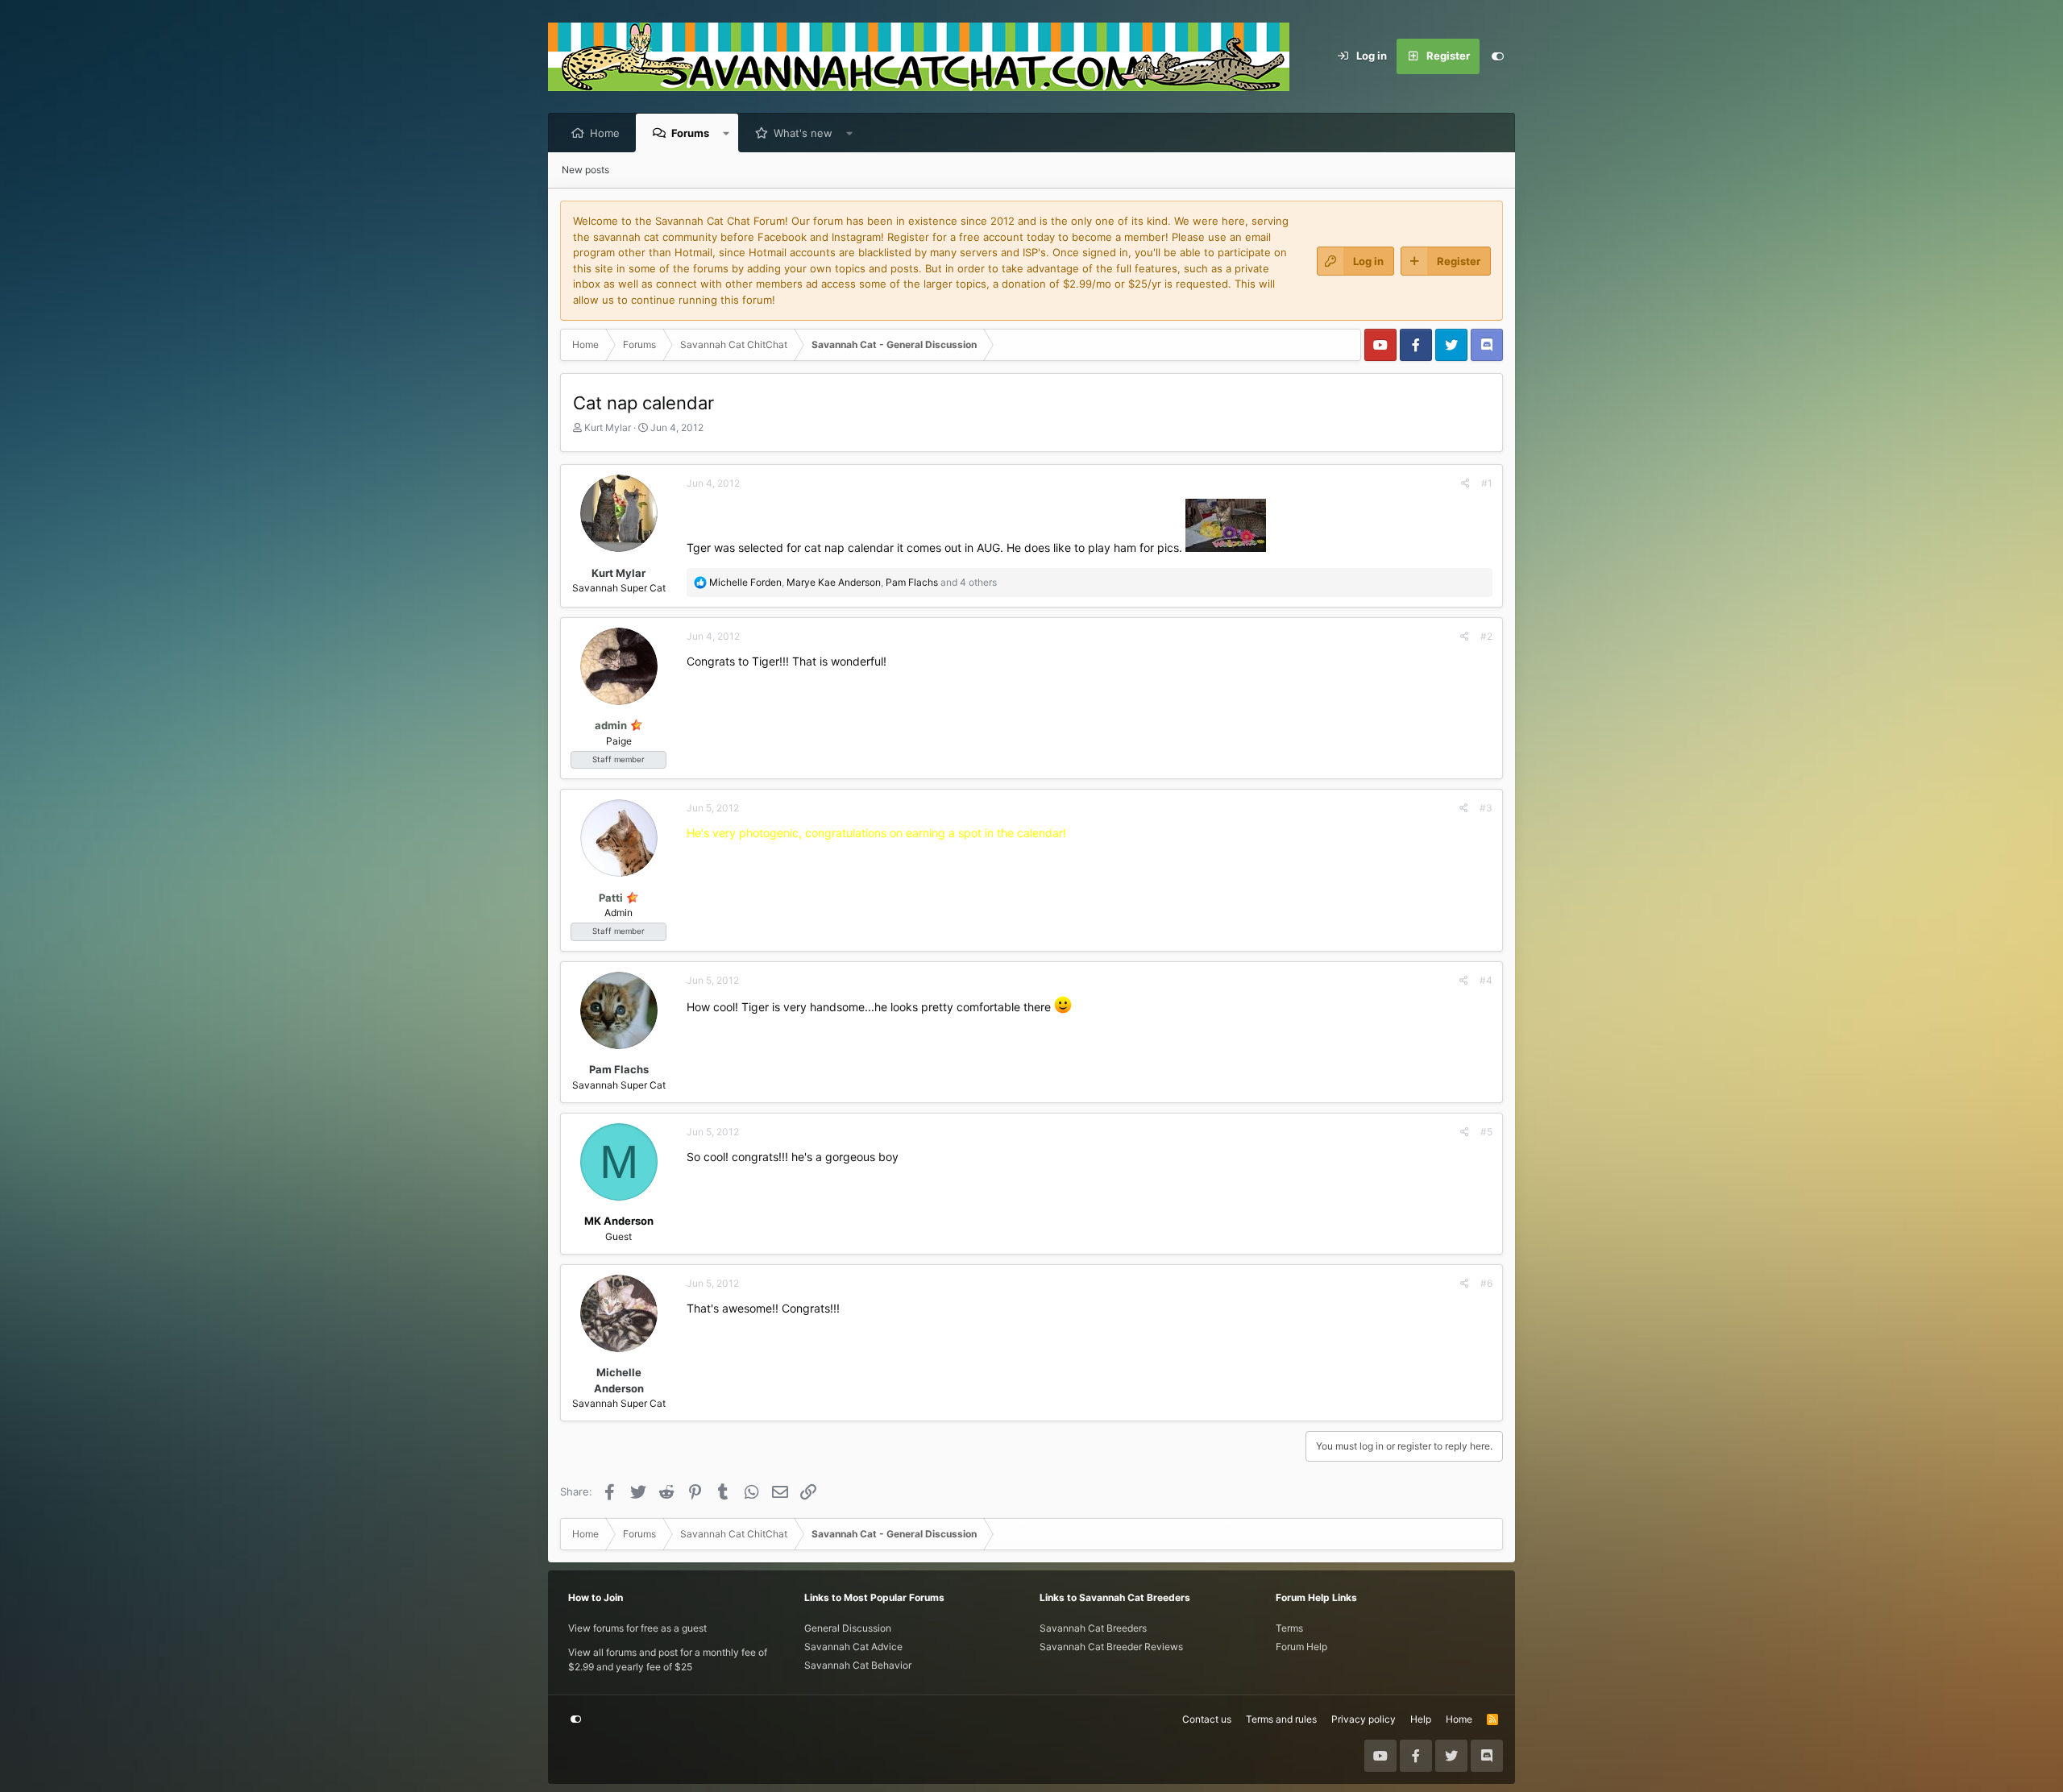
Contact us (1207, 1719)
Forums (690, 133)
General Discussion (848, 1628)
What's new (803, 133)
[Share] (1465, 483)
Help (1421, 1719)
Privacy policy (1364, 1719)
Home (605, 133)
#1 (1487, 483)
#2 (1486, 636)
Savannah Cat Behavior (858, 1665)
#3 (1486, 808)
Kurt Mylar (608, 427)
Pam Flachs (619, 1069)
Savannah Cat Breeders (1093, 1628)
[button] (726, 133)
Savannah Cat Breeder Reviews (1111, 1647)
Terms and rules (1281, 1719)
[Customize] (1497, 56)
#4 (1486, 980)
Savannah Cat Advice (853, 1647)
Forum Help (1301, 1647)
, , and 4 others (853, 582)
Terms (1289, 1628)
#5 (1486, 1132)
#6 (1486, 1283)
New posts (585, 170)
